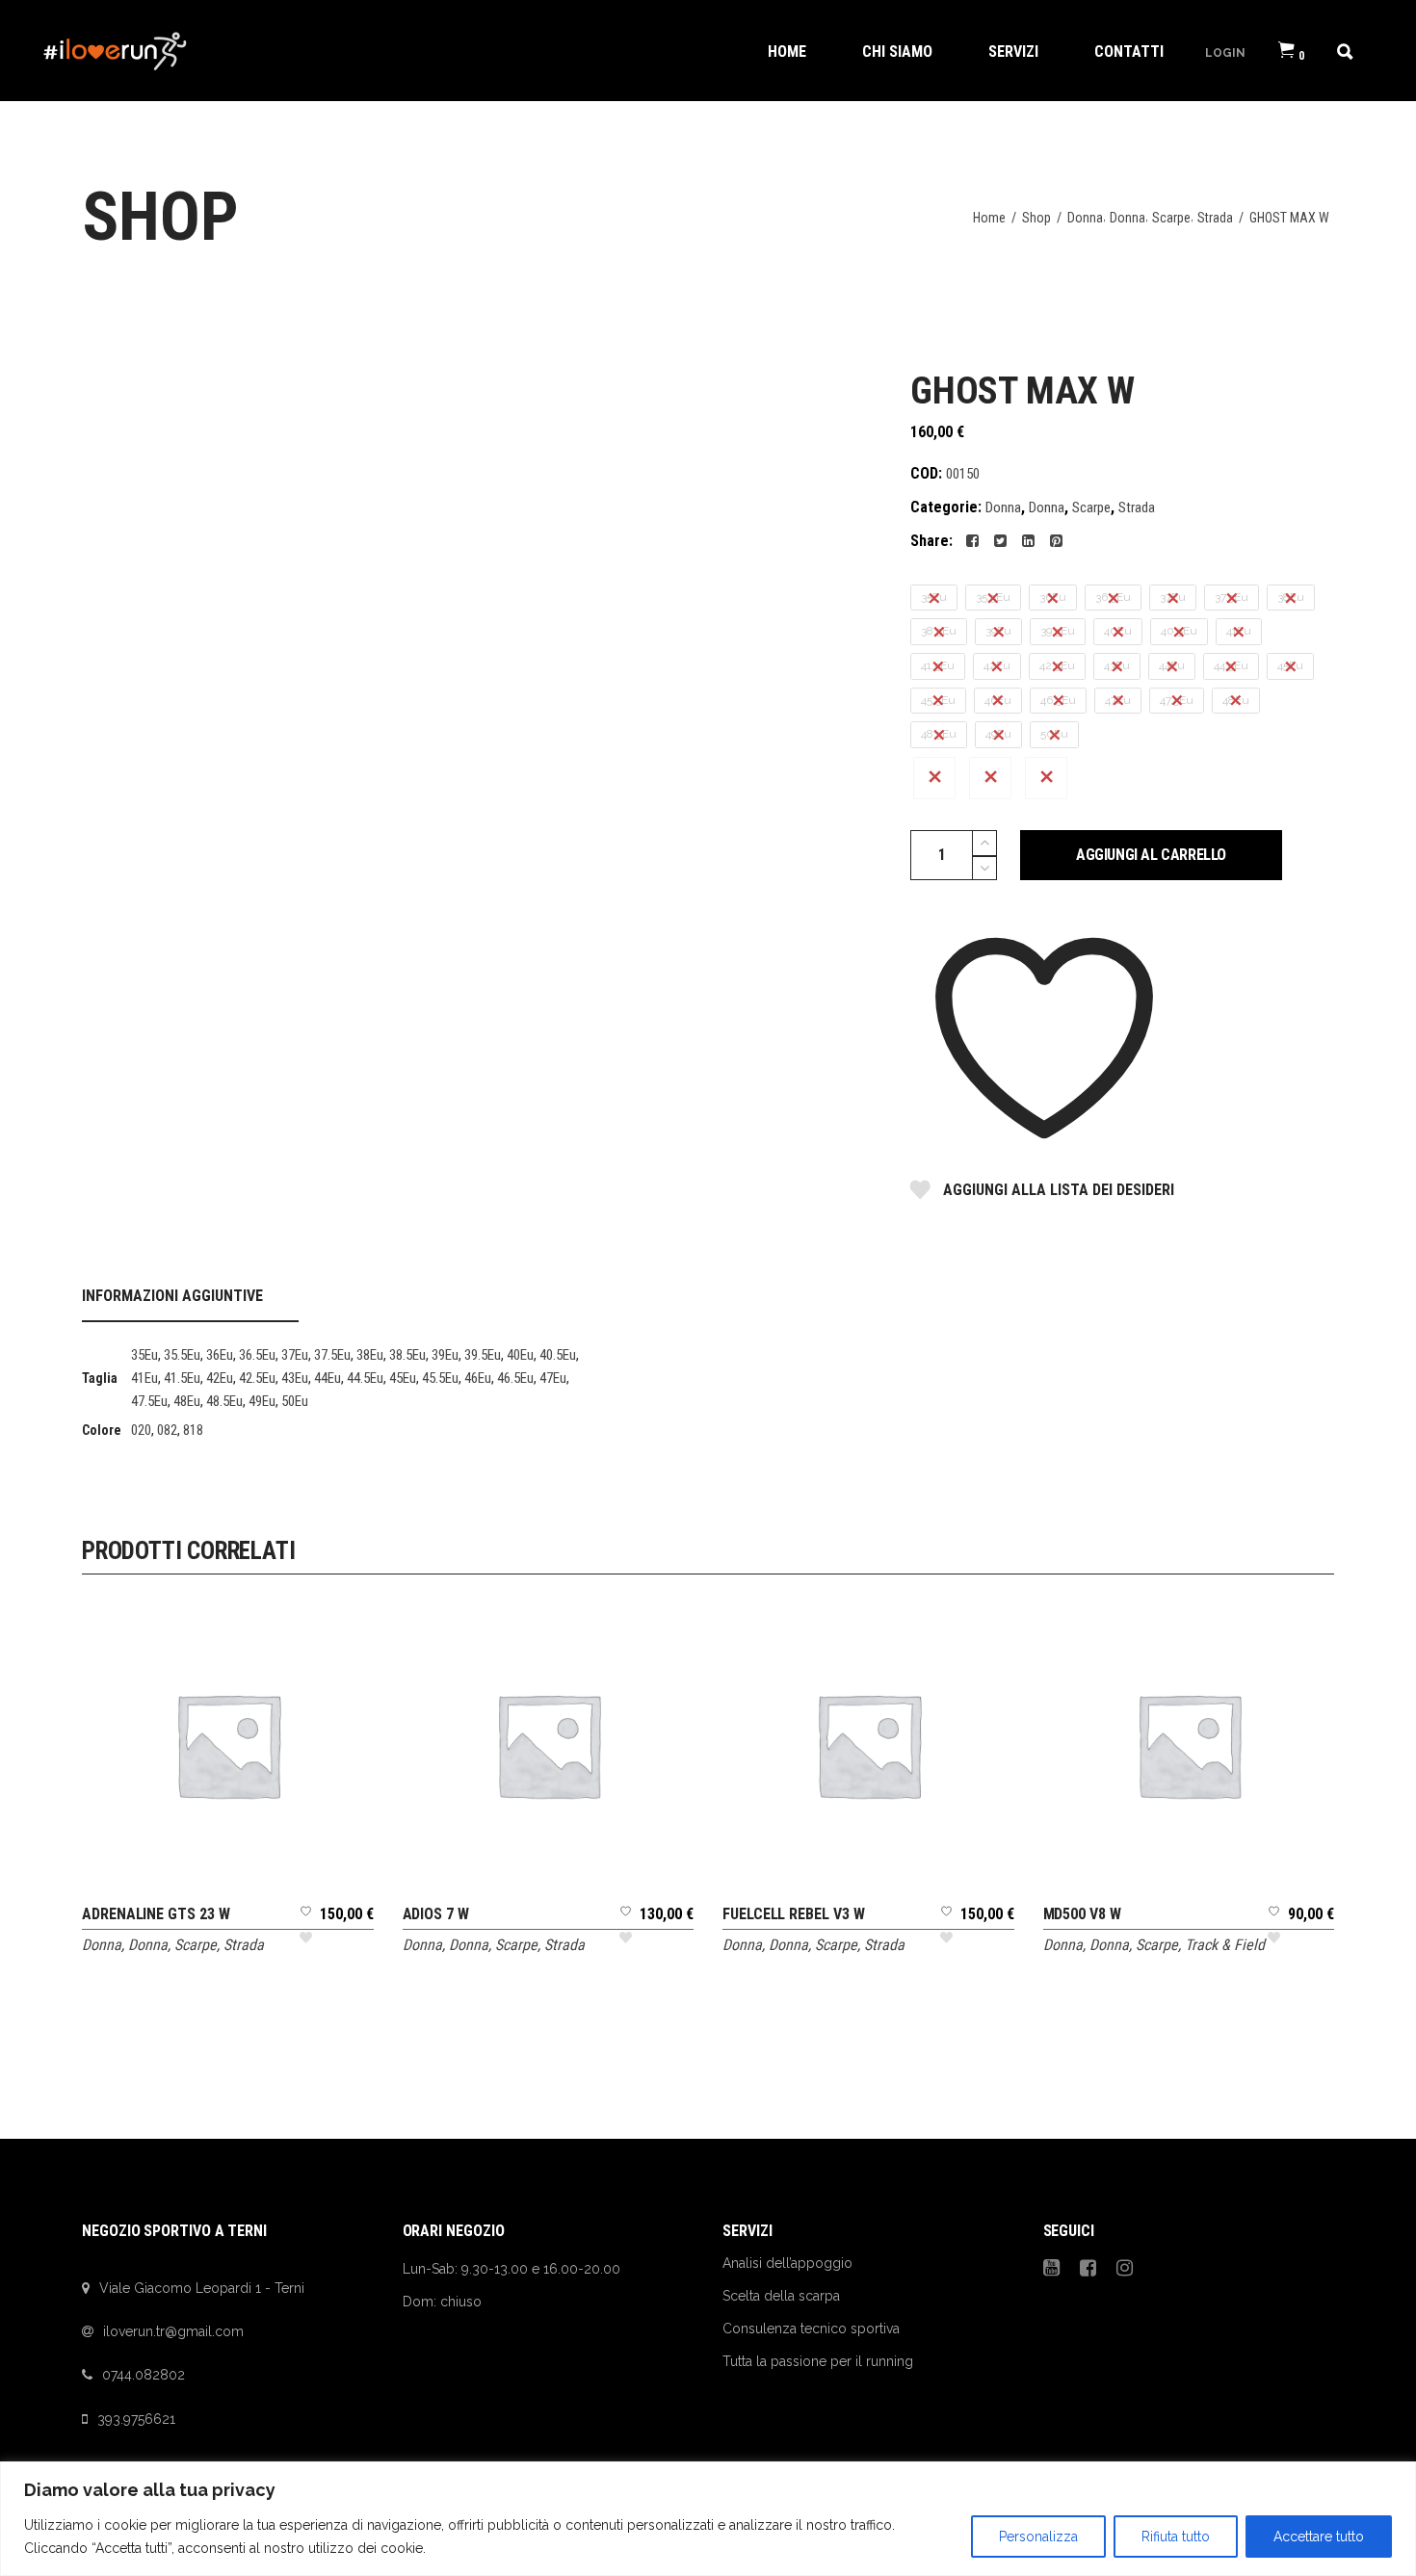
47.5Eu (149, 1401)
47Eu (553, 1378)
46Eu (478, 1378)
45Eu (403, 1378)
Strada (1215, 218)
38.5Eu (407, 1355)
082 (167, 1430)
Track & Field (1225, 1945)
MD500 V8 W (1082, 1914)
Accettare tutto (1319, 2537)
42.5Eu (257, 1378)
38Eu (370, 1355)
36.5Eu (257, 1355)
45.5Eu (440, 1378)
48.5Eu (224, 1401)
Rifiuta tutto (1176, 2537)
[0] (1286, 51)
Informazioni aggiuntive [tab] (172, 1296)
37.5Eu (332, 1355)
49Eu (262, 1401)
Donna (1085, 218)
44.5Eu (365, 1378)
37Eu (295, 1355)
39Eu (445, 1355)
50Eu (295, 1401)
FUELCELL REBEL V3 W (793, 1914)
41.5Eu (182, 1378)
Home (989, 218)
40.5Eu (558, 1355)
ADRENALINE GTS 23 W (156, 1914)
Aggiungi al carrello (1151, 855)
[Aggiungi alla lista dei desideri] (306, 1931)
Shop (1036, 218)
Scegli (228, 1628)
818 (193, 1430)
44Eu (328, 1378)
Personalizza (1038, 2537)
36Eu (220, 1355)
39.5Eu (483, 1355)
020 (141, 1430)
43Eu (295, 1378)
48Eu (187, 1401)
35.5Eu (182, 1355)
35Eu (144, 1355)
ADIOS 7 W (436, 1914)
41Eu (144, 1378)
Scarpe (1171, 218)
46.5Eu (515, 1378)
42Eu (220, 1378)
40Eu (520, 1355)
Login (1225, 52)
